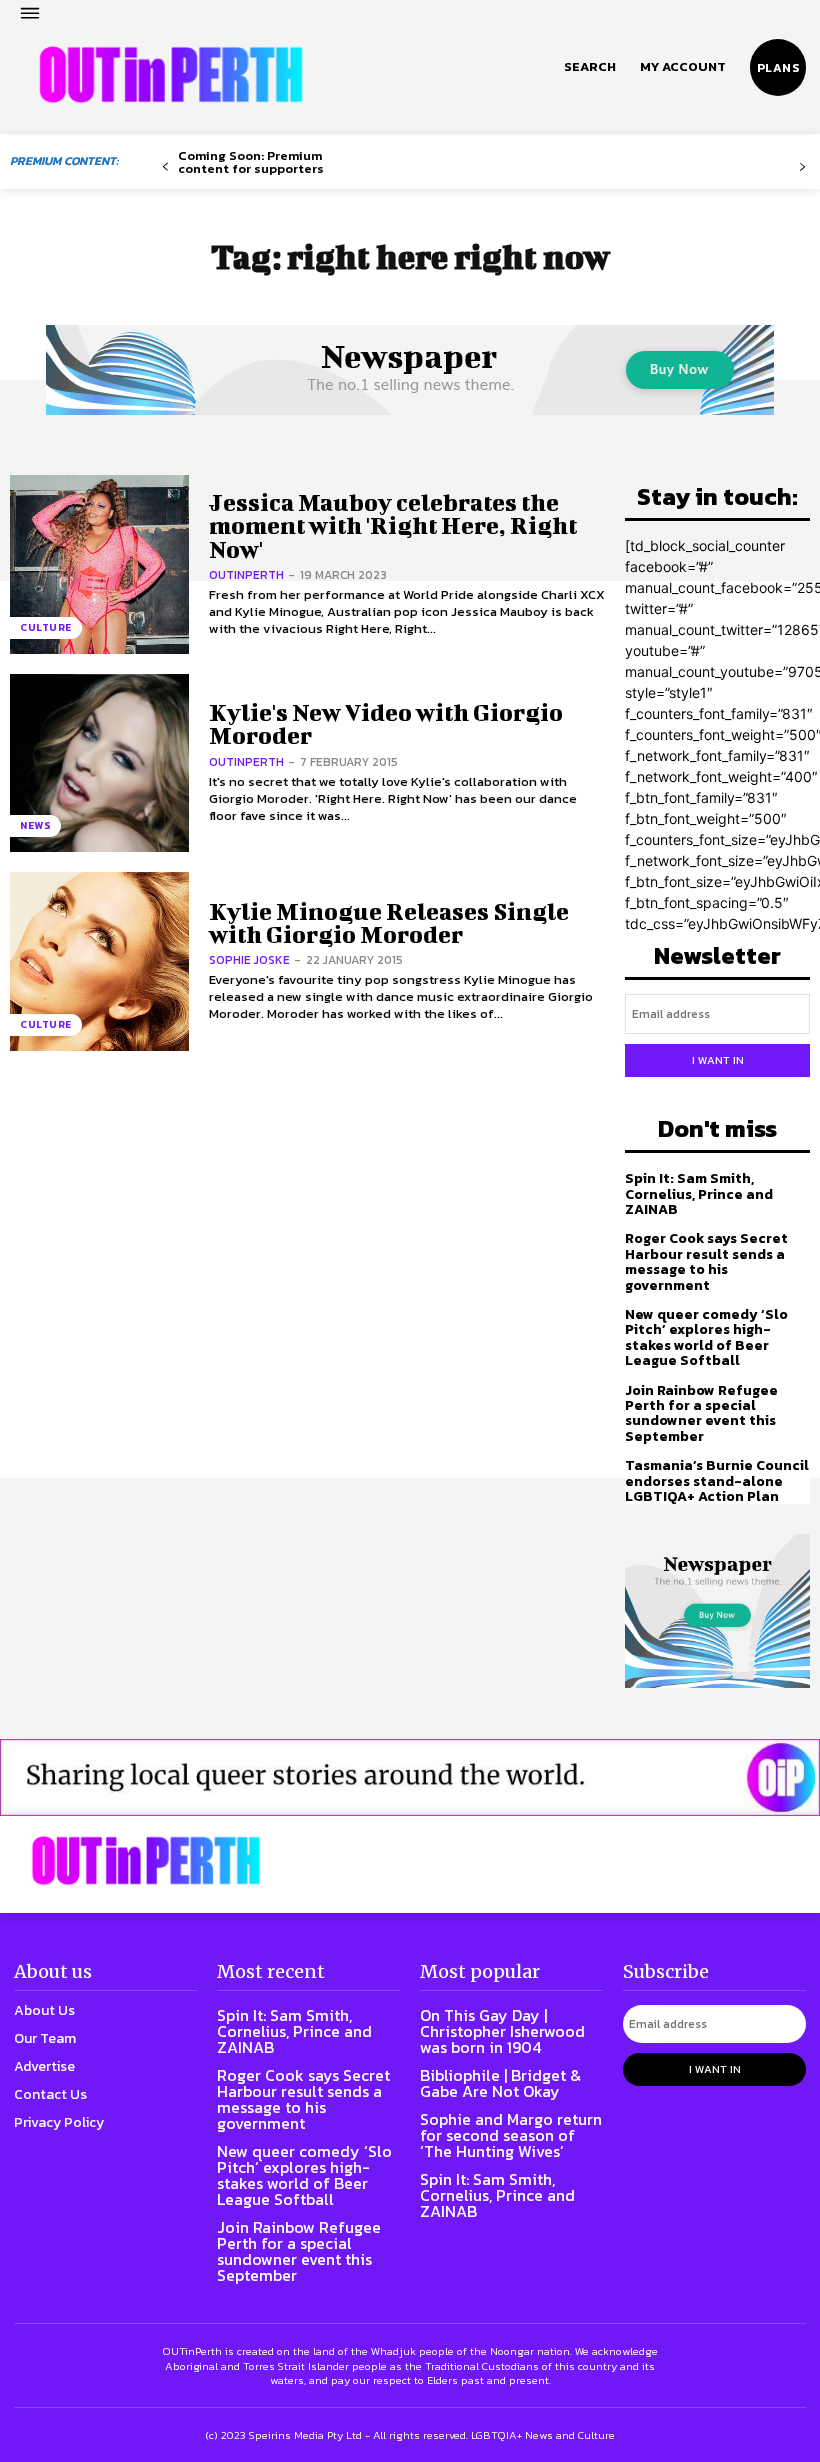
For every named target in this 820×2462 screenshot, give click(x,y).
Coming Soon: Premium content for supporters (251, 162)
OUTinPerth (246, 575)
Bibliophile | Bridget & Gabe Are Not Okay (500, 2083)
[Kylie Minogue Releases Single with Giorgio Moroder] (99, 961)
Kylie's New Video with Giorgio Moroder (386, 723)
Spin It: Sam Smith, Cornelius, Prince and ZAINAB (699, 1194)
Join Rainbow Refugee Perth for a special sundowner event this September (701, 1413)
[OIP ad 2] (410, 1777)
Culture (46, 627)
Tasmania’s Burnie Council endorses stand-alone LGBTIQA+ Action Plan (717, 1481)
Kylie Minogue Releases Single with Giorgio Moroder (389, 922)
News (35, 825)
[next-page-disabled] (802, 167)
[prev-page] (165, 167)
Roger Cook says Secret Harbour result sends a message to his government (706, 1261)
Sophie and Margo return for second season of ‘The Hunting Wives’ (511, 2135)
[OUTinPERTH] (171, 75)
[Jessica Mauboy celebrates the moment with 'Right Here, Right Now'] (99, 564)
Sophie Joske (249, 960)
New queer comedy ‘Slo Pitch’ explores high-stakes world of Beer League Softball (706, 1337)
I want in (718, 1060)
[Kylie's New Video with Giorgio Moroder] (99, 763)
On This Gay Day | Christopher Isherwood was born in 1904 (502, 2031)
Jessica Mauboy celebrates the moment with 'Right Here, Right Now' (393, 525)
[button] (590, 67)
